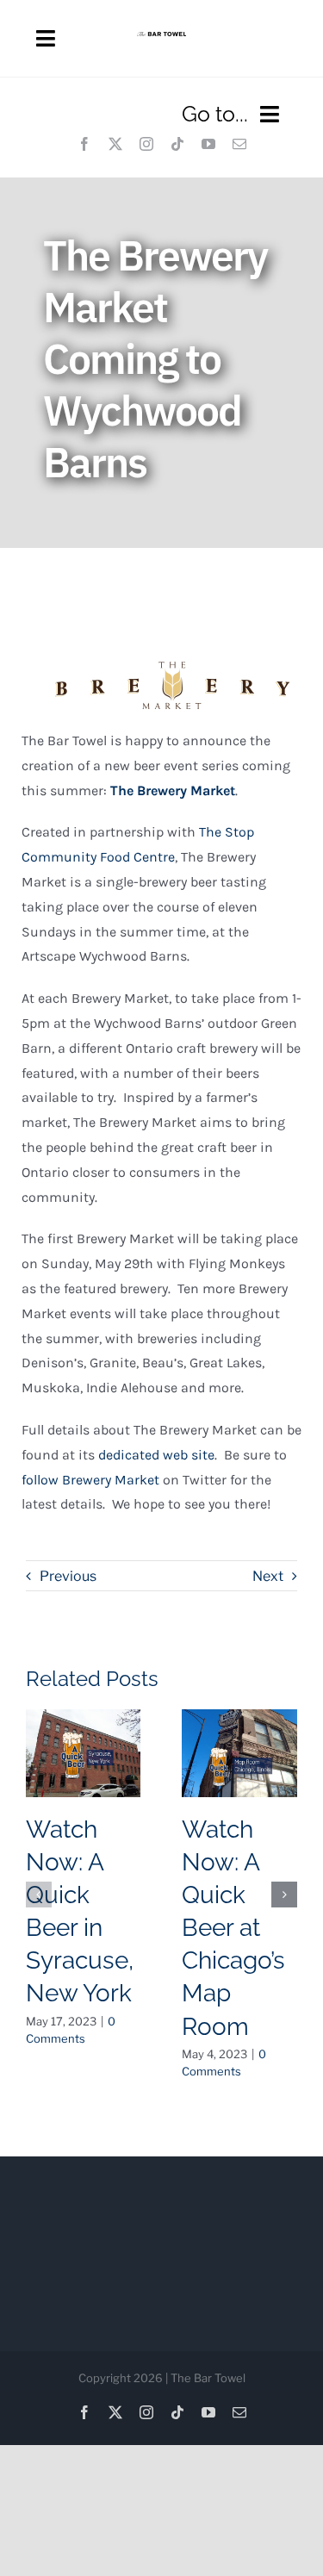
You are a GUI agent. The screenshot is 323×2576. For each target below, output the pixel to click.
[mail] (239, 144)
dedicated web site (156, 1455)
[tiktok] (177, 144)
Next (268, 1576)
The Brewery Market (173, 790)
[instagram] (146, 144)
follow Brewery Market (90, 1480)
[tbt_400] (161, 38)
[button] (39, 1895)
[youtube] (208, 144)
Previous (68, 1576)
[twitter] (115, 144)
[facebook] (84, 144)
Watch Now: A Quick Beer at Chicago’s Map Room (233, 1928)
